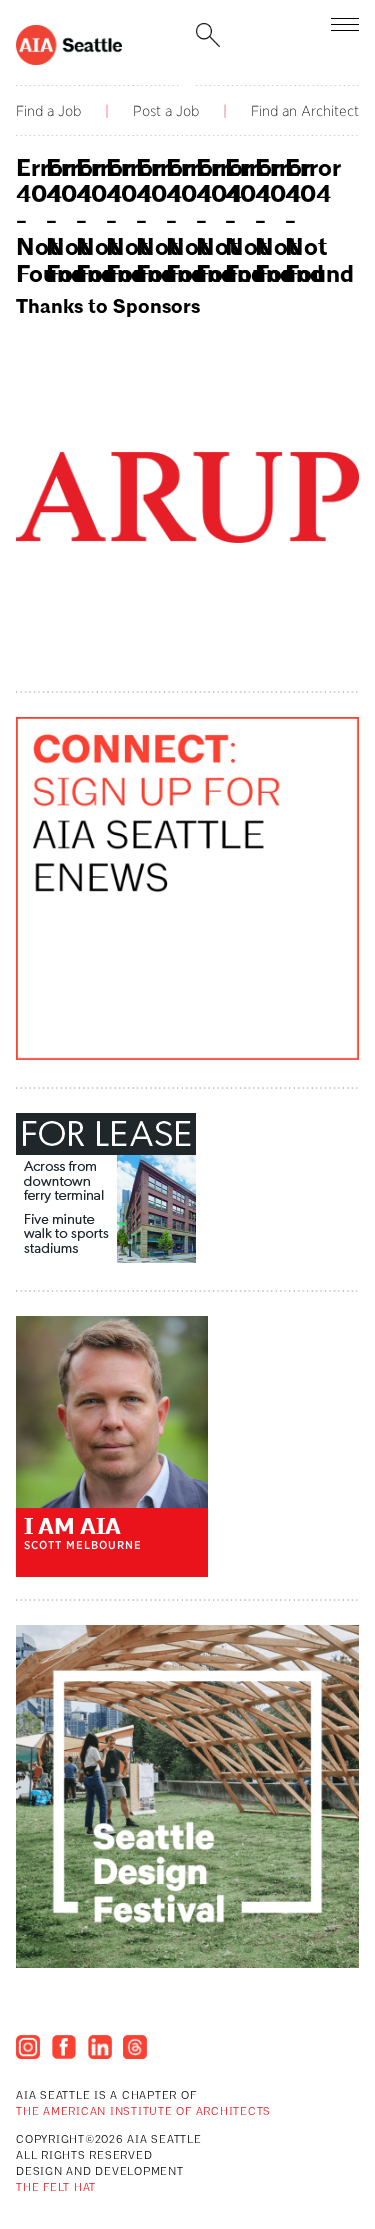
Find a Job (48, 111)
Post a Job (166, 111)
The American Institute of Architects (143, 2112)
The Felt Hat (56, 2188)
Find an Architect (305, 111)
